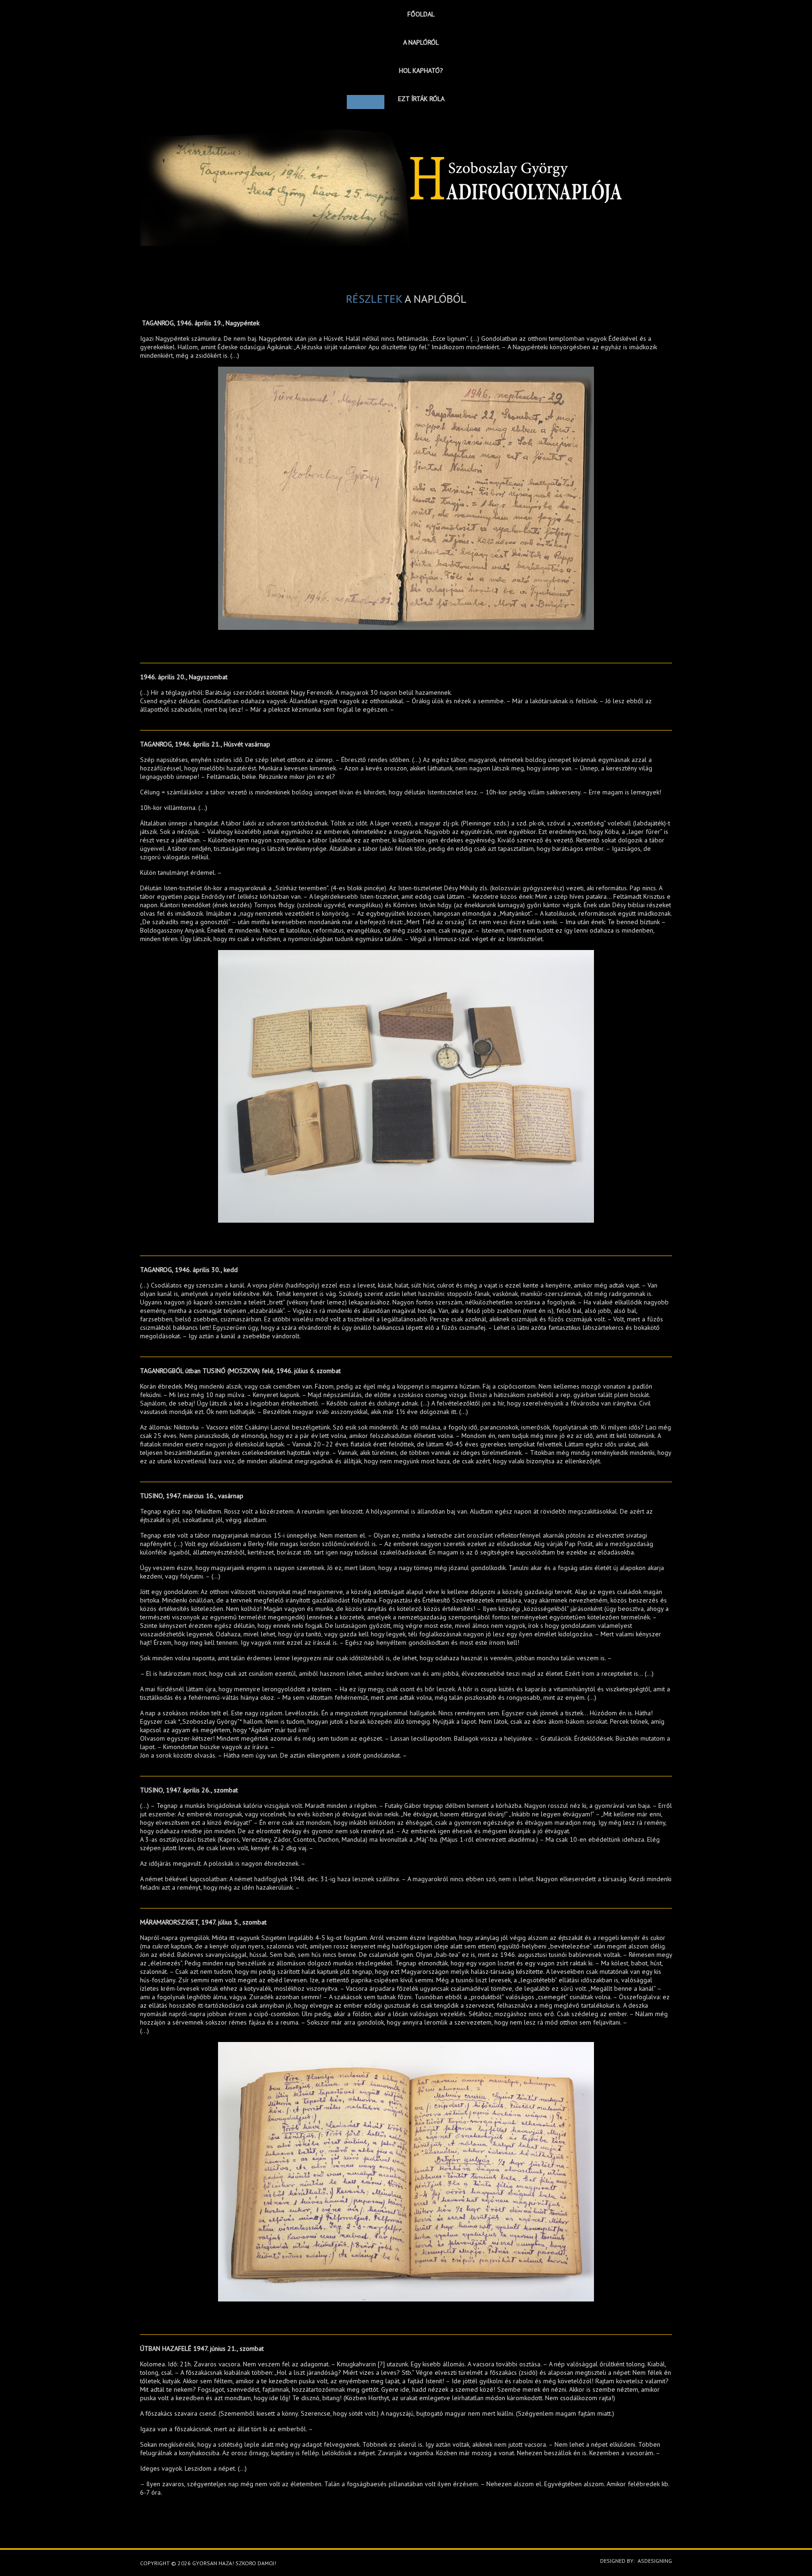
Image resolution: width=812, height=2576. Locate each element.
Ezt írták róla (421, 99)
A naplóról (421, 42)
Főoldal (421, 14)
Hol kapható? (421, 71)
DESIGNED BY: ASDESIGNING (633, 2561)
